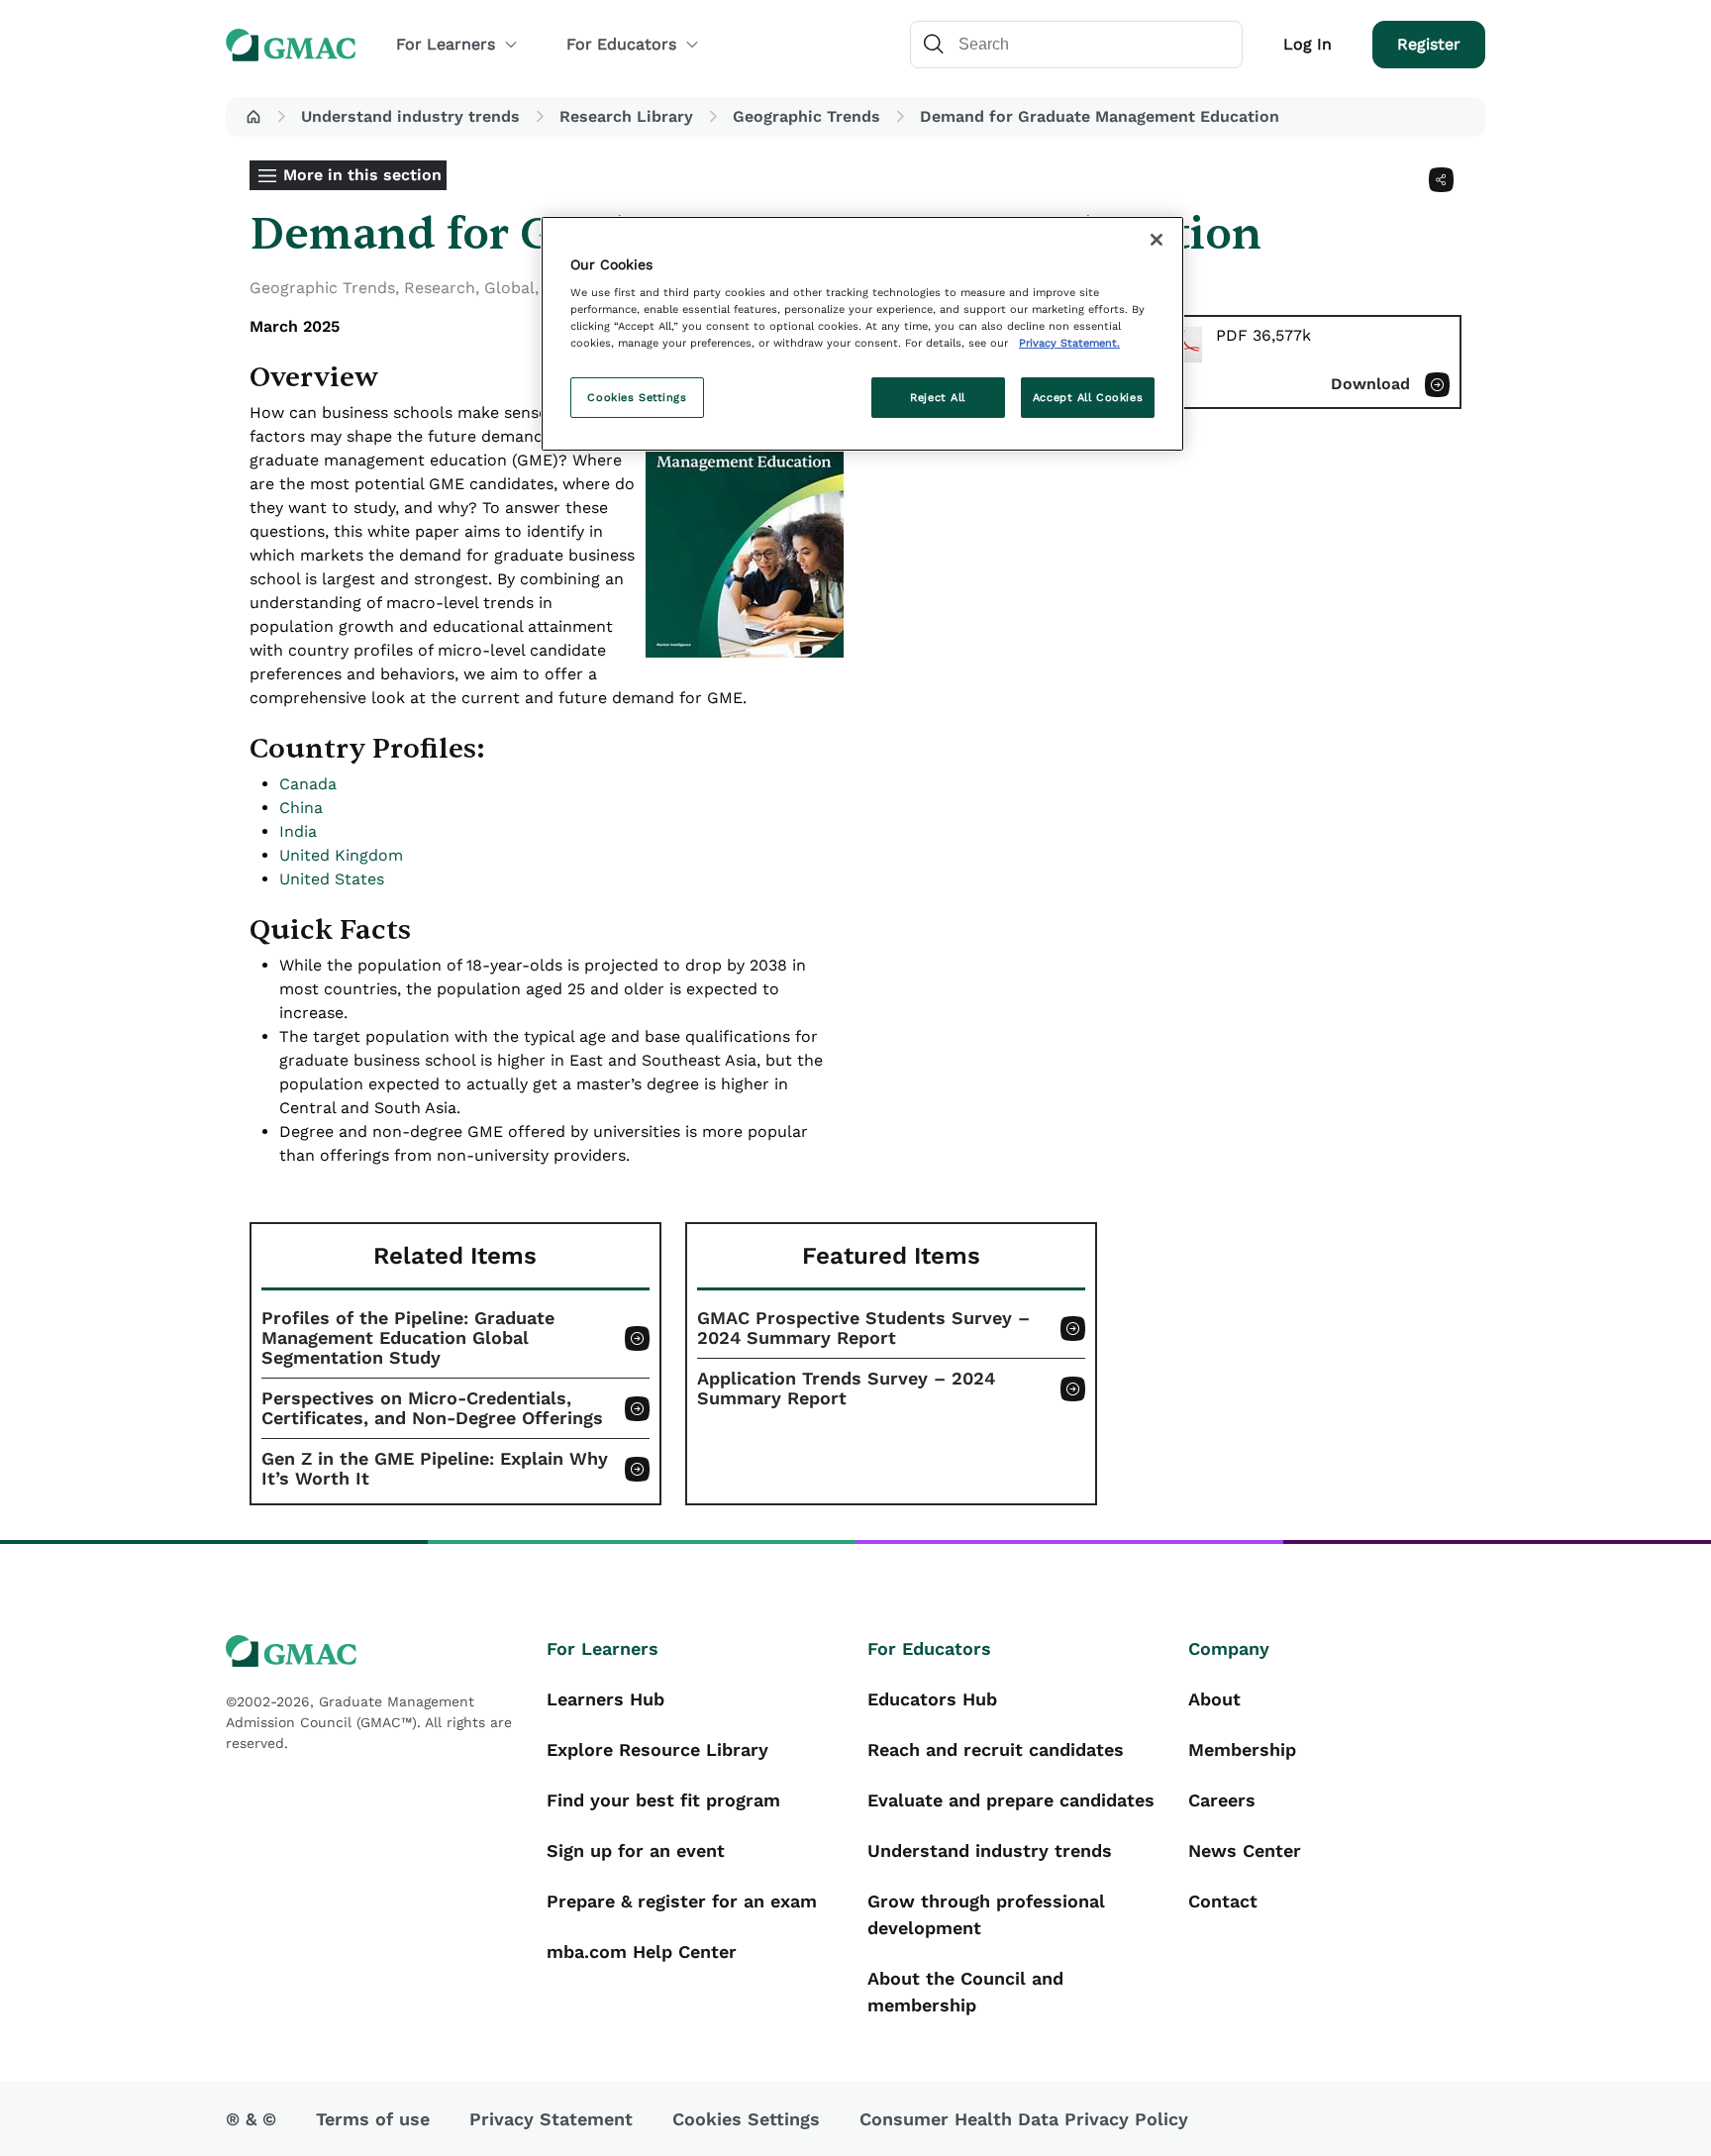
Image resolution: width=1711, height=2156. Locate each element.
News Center (1245, 1850)
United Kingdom (341, 855)
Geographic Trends (806, 116)
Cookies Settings (637, 397)
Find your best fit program (663, 1800)
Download (1370, 384)
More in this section (362, 175)
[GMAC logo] (374, 1651)
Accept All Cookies (1088, 397)
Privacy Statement (551, 2119)
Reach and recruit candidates (996, 1749)
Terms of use (373, 2119)
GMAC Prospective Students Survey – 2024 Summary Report (863, 1328)
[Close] (1157, 240)
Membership (1242, 1749)
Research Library (626, 116)
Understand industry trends (410, 116)
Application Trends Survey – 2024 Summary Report (846, 1388)
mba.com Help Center (642, 1951)
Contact (1223, 1901)
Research (440, 288)
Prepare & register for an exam (682, 1901)
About (1214, 1699)
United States (332, 879)
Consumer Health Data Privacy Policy (1024, 2119)
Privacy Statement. (1069, 343)
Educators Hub (932, 1699)
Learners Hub (605, 1699)
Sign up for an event (636, 1850)
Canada (308, 784)
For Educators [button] (621, 44)
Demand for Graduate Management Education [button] (1100, 116)
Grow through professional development (986, 1914)
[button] (253, 117)
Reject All (938, 397)
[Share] (1441, 180)
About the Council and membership (965, 1992)
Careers (1222, 1800)
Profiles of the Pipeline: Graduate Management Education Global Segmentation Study (408, 1338)
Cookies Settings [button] (746, 2119)
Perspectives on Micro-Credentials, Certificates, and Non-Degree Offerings (432, 1408)
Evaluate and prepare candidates (1011, 1800)
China (301, 808)
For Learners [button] (446, 44)
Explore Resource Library (657, 1749)
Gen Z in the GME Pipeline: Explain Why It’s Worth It (435, 1469)
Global (509, 288)
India (298, 831)
